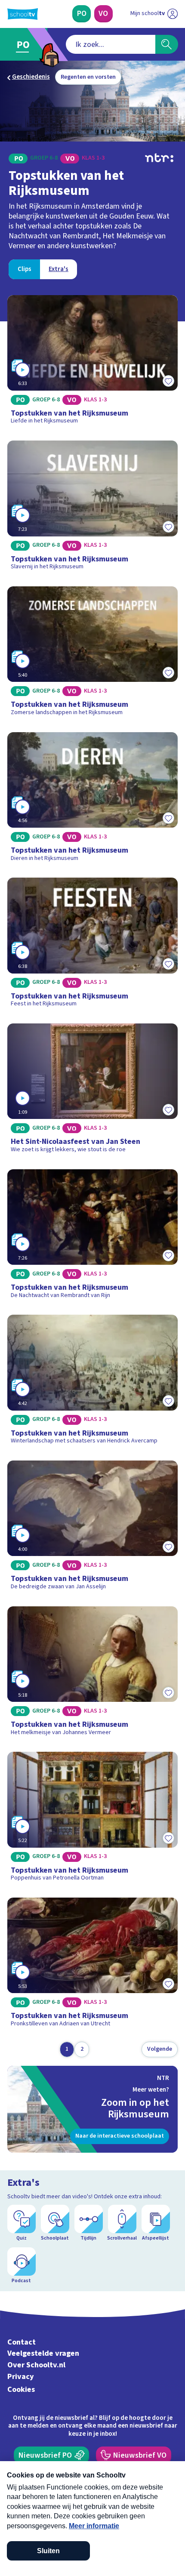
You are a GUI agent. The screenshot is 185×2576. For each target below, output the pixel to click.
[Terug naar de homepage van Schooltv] (23, 14)
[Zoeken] (167, 44)
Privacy (21, 2377)
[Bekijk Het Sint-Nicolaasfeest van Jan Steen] (93, 1091)
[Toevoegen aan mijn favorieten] (168, 381)
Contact (22, 2342)
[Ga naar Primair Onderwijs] (25, 45)
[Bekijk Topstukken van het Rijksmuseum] (93, 363)
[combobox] (111, 44)
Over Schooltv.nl (36, 2365)
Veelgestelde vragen (43, 2353)
